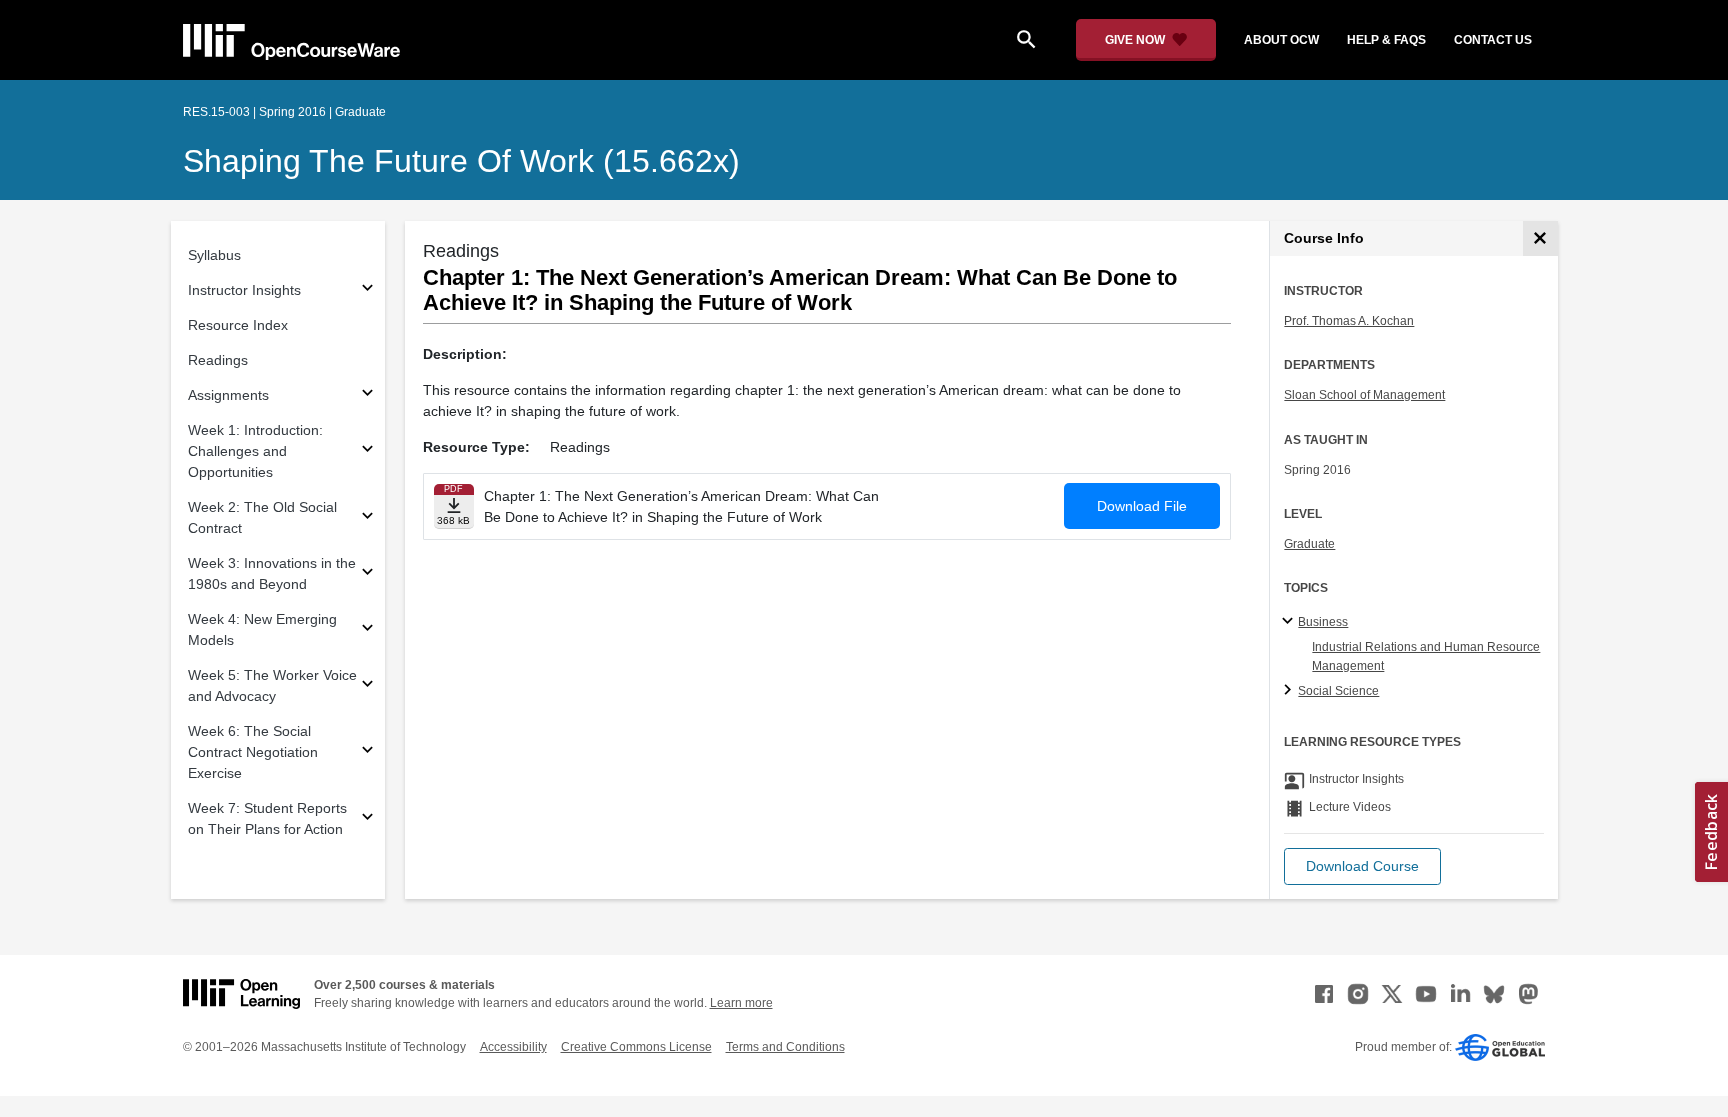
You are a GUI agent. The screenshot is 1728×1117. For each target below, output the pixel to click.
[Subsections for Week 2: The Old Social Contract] (367, 518)
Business (1323, 622)
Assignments (228, 395)
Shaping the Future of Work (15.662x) (461, 161)
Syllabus (214, 255)
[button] (1362, 866)
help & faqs (1386, 40)
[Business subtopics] (1290, 622)
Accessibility (513, 1047)
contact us (1493, 40)
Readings (218, 360)
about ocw (1281, 40)
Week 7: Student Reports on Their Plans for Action (267, 818)
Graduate (1309, 544)
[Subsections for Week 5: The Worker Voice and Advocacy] (367, 686)
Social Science (1338, 691)
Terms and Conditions (785, 1047)
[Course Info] (1540, 238)
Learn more (741, 1003)
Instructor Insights (244, 290)
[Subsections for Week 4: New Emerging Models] (367, 630)
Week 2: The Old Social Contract (262, 517)
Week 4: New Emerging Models (262, 629)
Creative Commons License (636, 1047)
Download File (1142, 506)
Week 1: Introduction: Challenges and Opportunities (255, 451)
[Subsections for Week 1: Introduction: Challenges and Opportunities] (367, 451)
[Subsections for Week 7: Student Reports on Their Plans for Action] (367, 819)
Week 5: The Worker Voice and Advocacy (272, 685)
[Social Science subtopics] (1290, 691)
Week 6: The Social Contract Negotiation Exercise (253, 752)
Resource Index (238, 325)
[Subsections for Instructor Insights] (367, 290)
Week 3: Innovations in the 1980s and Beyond (272, 573)
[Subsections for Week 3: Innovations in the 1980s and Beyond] (367, 574)
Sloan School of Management (1364, 395)
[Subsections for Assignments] (367, 395)
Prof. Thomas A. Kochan (1349, 321)
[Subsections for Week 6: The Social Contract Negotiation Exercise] (367, 752)
